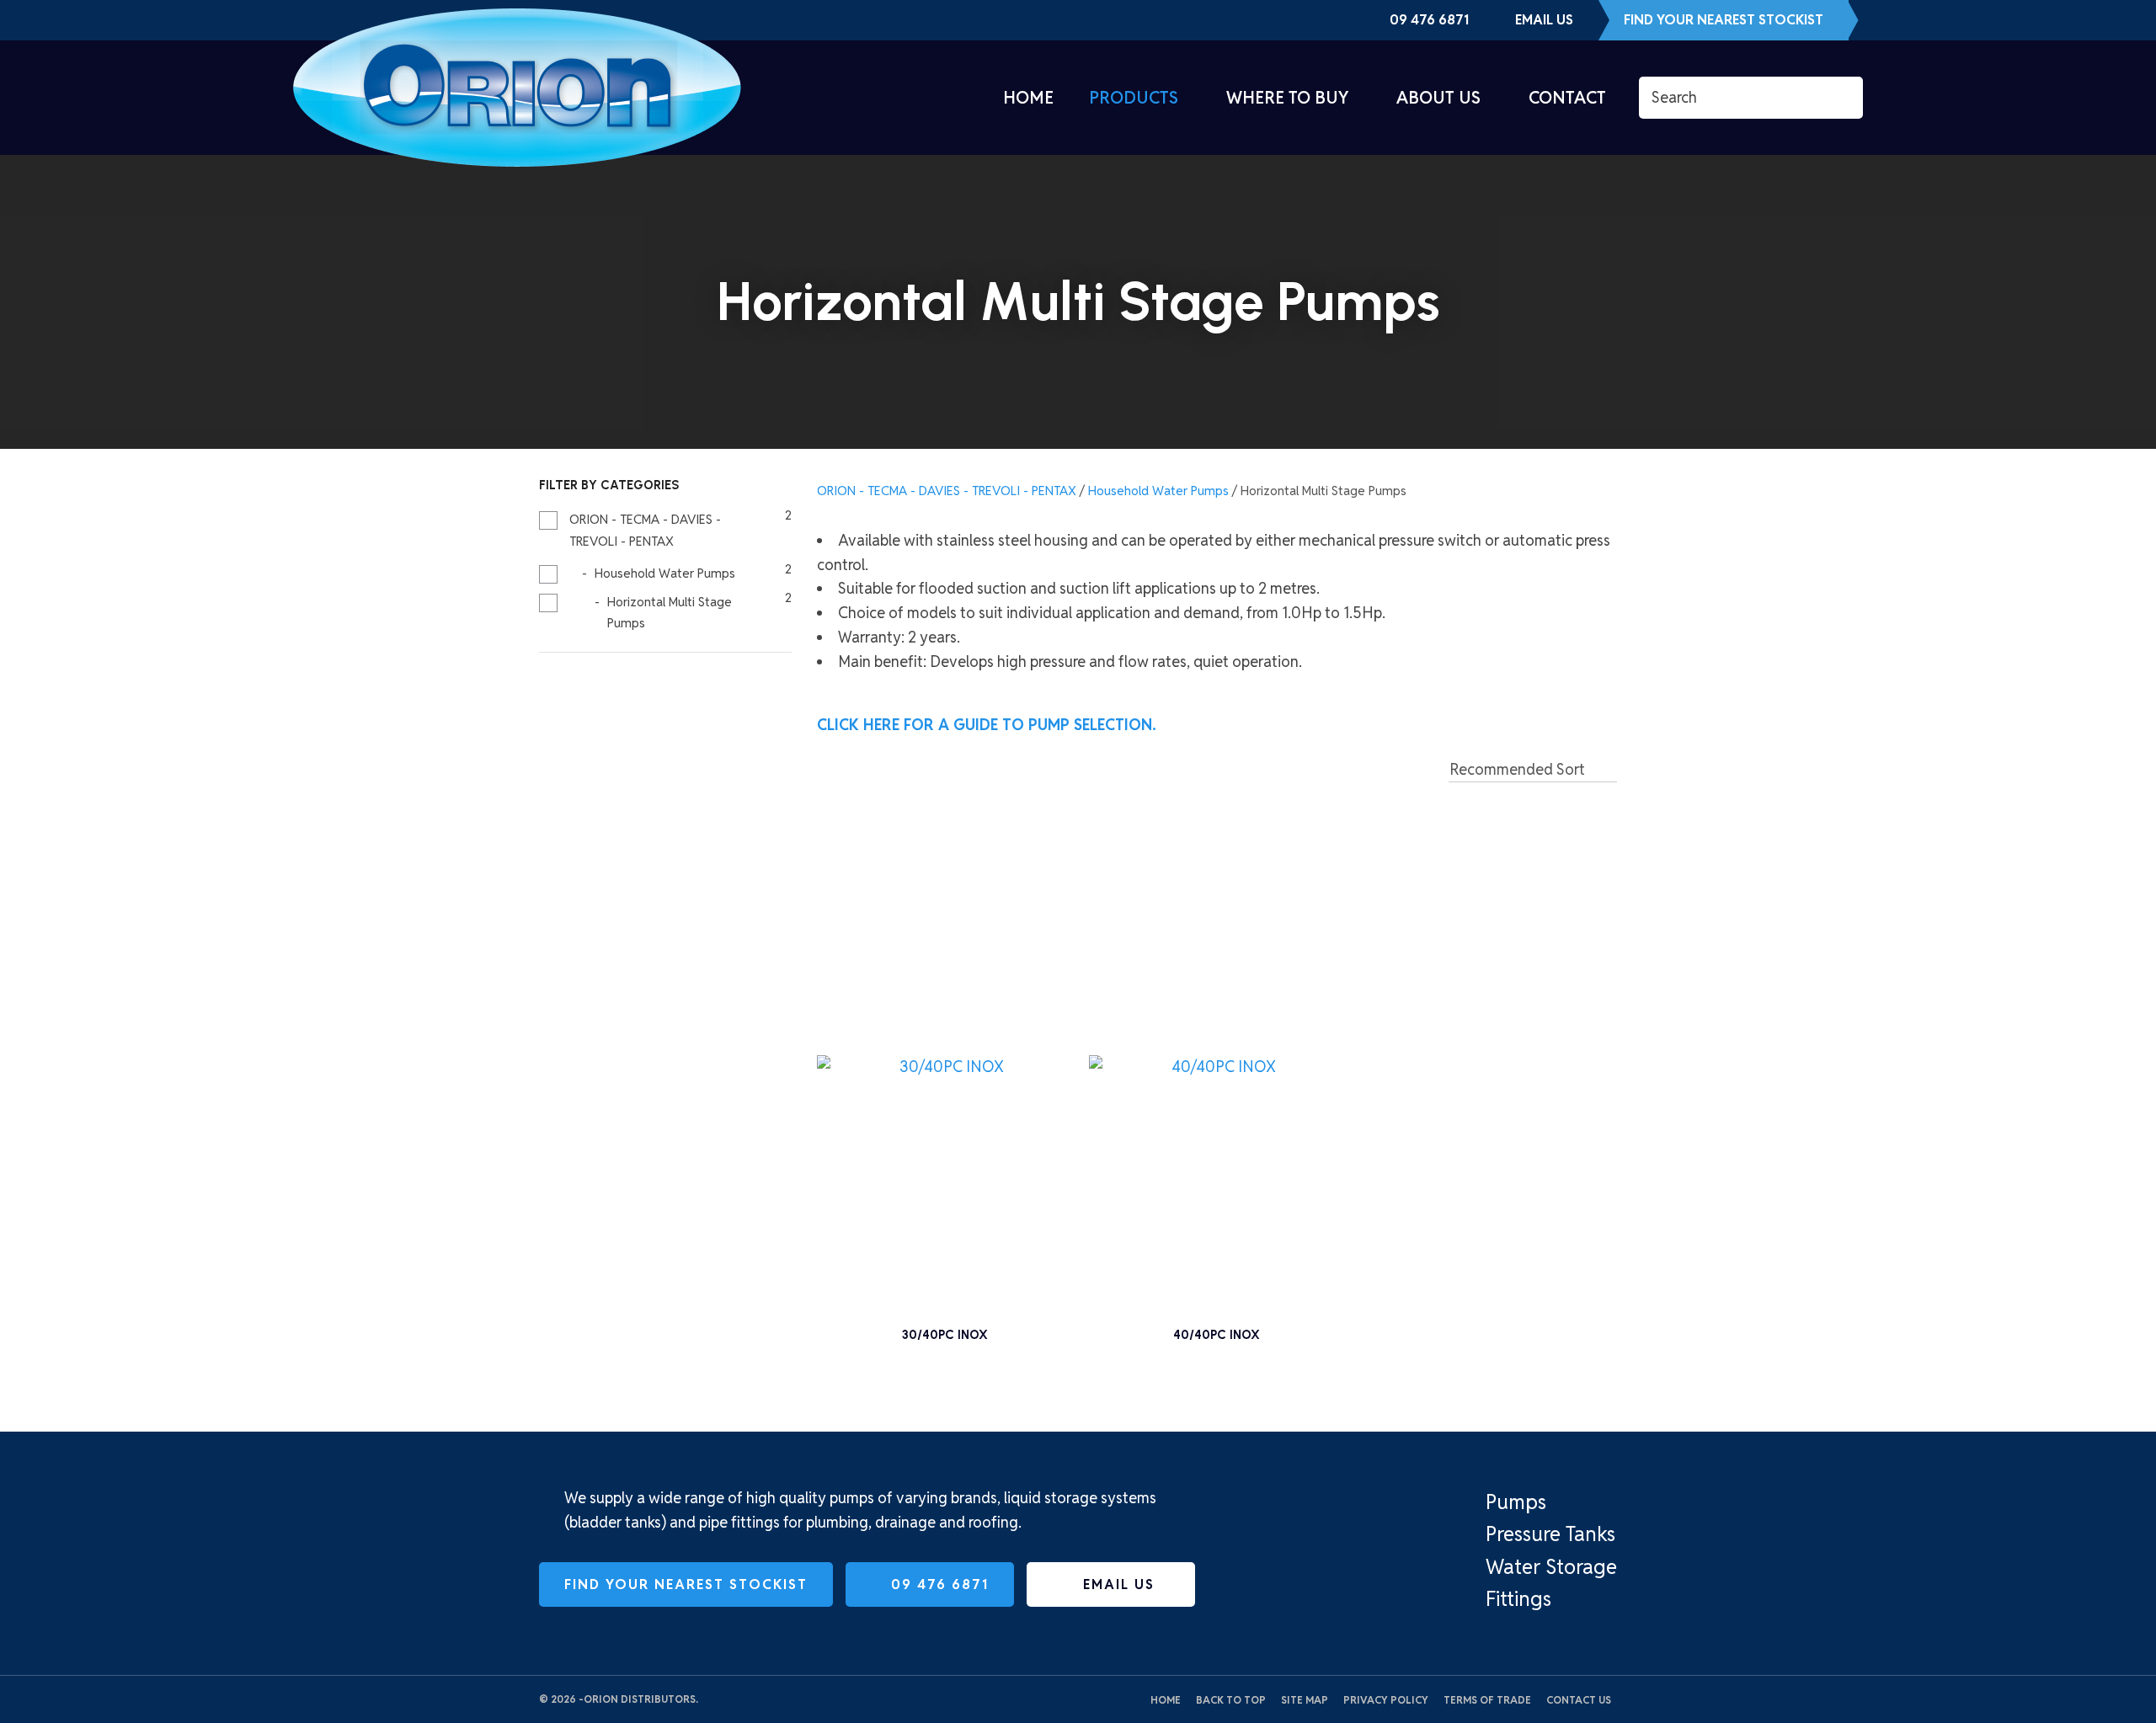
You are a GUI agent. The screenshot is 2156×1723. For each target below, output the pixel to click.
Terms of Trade (1487, 1700)
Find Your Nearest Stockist (1724, 20)
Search (1843, 98)
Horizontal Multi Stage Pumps (1323, 491)
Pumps (1516, 1502)
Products (1134, 98)
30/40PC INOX (945, 1335)
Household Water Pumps (1158, 491)
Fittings (1518, 1599)
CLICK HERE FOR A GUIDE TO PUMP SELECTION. (989, 725)
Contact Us (1579, 1700)
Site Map (1305, 1700)
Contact (1567, 98)
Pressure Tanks (1550, 1534)
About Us (1438, 98)
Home (1028, 98)
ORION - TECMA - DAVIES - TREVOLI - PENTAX (947, 491)
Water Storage (1551, 1567)
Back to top (1231, 1700)
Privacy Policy (1386, 1700)
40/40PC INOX (1217, 1335)
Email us (1544, 20)
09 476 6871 (1429, 20)
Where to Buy (1287, 98)
